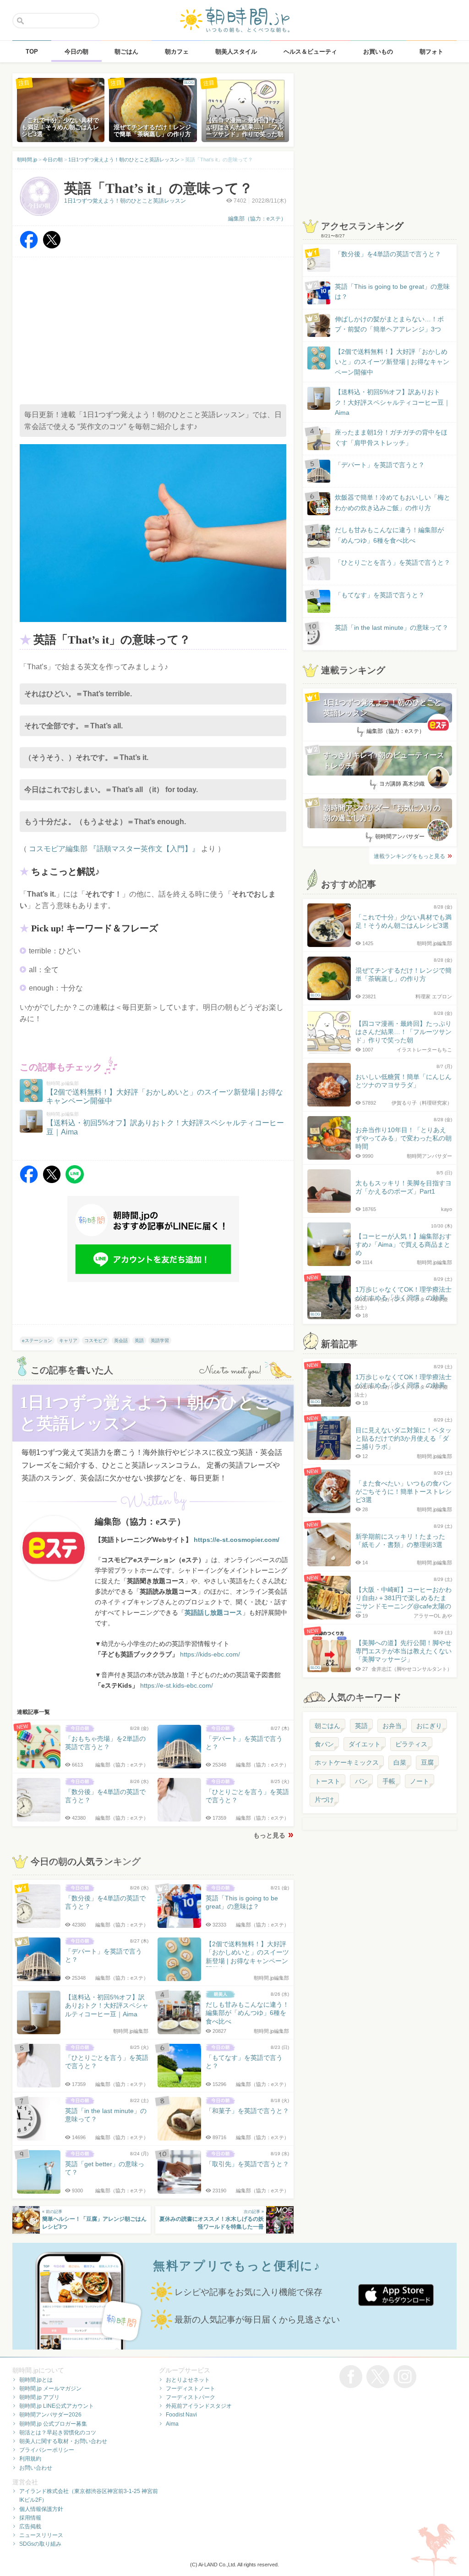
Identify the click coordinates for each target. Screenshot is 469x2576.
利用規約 (30, 2459)
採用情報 (30, 2518)
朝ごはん (327, 1726)
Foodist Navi (181, 2415)
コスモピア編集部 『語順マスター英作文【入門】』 (114, 849)
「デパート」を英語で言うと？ (380, 465)
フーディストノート (191, 2389)
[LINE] (75, 1181)
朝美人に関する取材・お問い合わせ (63, 2441)
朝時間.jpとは (36, 2380)
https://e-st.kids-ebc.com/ (177, 1685)
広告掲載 (30, 2526)
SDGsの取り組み (40, 2544)
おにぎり (429, 1726)
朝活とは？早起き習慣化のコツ (58, 2433)
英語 (139, 1340)
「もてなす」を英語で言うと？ (380, 595)
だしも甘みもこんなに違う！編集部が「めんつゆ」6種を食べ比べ (389, 535)
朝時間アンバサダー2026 (50, 2415)
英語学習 (160, 1340)
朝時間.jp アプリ (39, 2397)
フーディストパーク (191, 2397)
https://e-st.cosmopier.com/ (237, 1540)
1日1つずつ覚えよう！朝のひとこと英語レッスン (125, 201)
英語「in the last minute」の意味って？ (392, 627)
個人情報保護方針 (41, 2509)
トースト (327, 1781)
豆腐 (427, 1762)
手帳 (389, 1781)
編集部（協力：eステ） (257, 219)
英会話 (121, 1340)
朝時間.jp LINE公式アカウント (57, 2406)
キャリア (68, 1340)
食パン (324, 1744)
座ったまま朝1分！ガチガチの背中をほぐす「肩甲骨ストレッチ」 (391, 437)
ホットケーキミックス (347, 1762)
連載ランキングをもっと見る (409, 856)
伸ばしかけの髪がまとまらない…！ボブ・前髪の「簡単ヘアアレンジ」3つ (389, 324)
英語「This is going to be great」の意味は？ (392, 292)
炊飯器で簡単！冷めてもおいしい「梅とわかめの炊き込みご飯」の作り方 (384, 503)
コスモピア (96, 1340)
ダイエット (365, 1744)
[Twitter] (52, 246)
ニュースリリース (41, 2535)
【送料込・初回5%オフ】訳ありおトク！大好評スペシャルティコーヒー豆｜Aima (393, 402)
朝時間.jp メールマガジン (50, 2389)
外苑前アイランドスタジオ (199, 2406)
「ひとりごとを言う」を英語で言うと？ (393, 562)
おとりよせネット (188, 2380)
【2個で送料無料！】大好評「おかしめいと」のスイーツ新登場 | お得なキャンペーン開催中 (392, 362)
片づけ (324, 1800)
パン (361, 1781)
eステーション (37, 1340)
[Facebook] (29, 246)
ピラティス (411, 1744)
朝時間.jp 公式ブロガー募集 (53, 2424)
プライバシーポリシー (47, 2450)
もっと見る (269, 1835)
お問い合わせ (36, 2468)
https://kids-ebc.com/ (210, 1654)
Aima (172, 2424)
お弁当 (392, 1726)
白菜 (400, 1762)
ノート (420, 1781)
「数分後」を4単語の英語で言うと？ (388, 254)
